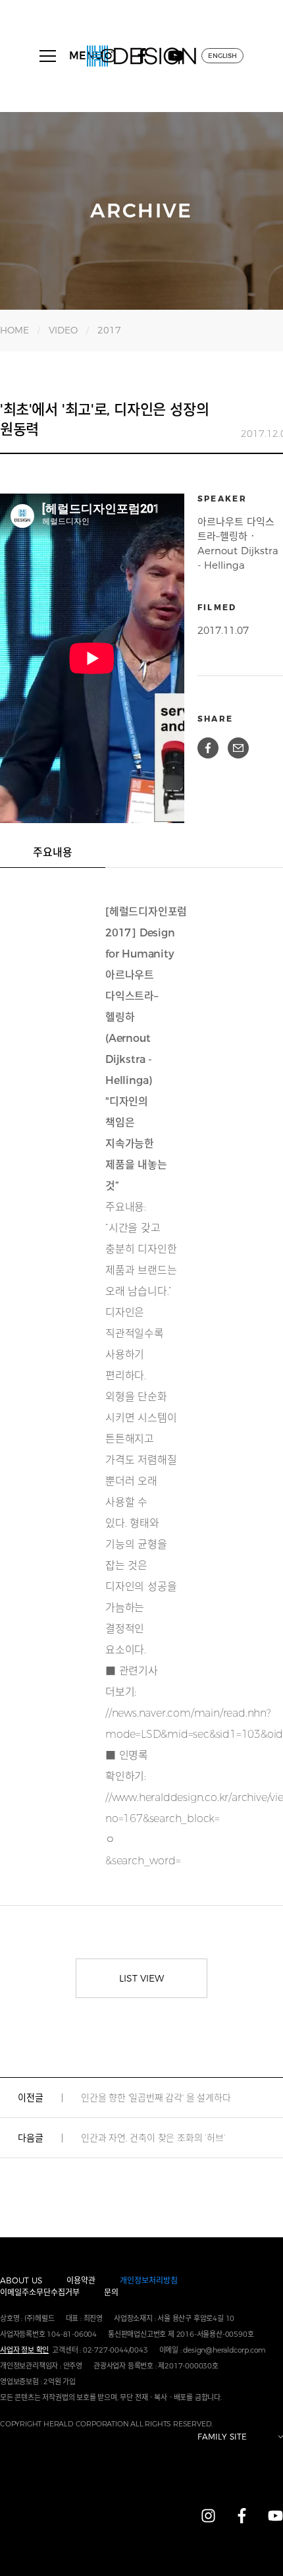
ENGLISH (222, 56)
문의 (111, 2292)
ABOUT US (21, 2280)
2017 (109, 330)
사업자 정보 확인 (24, 2350)
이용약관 (81, 2280)
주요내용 (53, 852)
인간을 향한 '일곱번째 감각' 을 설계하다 (156, 2098)
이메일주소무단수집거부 (40, 2292)
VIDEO (63, 330)
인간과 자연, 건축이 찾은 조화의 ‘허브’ (153, 2138)
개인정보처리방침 (149, 2280)
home (14, 330)
